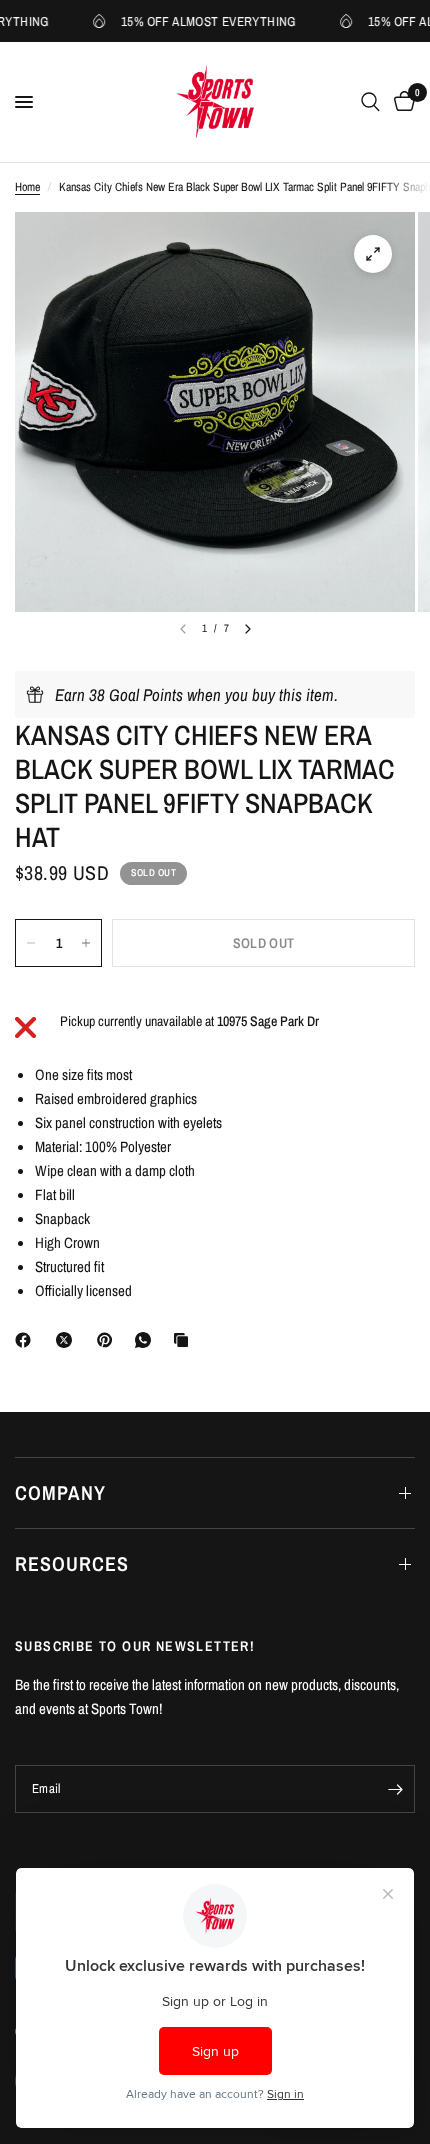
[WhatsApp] (147, 1340)
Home (27, 187)
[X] (68, 1340)
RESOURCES (72, 1563)
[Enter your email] (395, 1789)
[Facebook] (27, 1340)
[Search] (370, 102)
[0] (401, 102)
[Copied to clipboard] (185, 1340)
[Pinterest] (109, 1340)
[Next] (248, 629)
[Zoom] (373, 254)
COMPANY (60, 1492)
